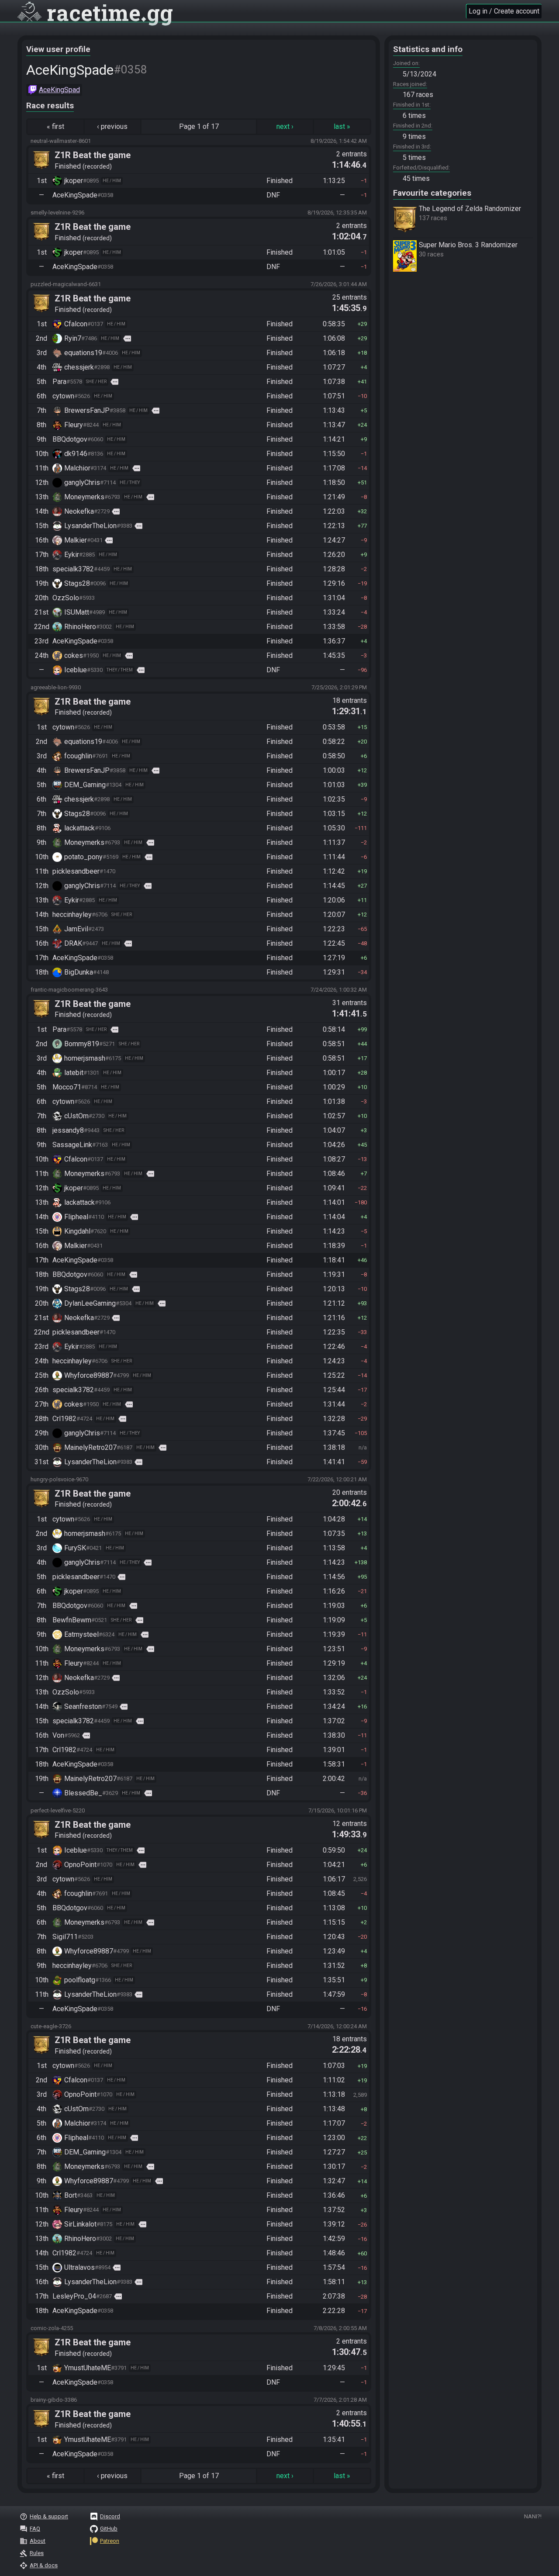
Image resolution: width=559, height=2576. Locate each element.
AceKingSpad (59, 90)
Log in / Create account (504, 11)
